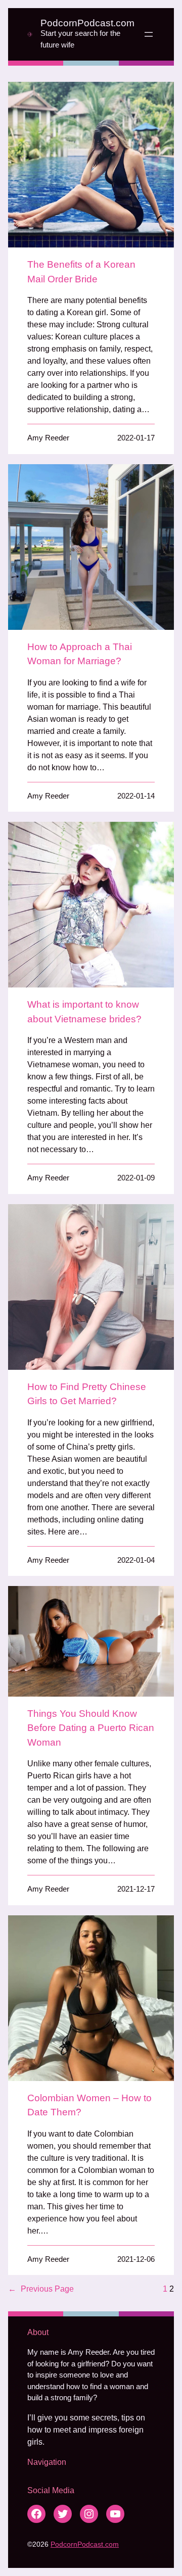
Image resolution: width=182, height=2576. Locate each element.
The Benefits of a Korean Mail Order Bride (81, 272)
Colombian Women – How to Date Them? (89, 2105)
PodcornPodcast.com (87, 23)
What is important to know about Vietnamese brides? (84, 1012)
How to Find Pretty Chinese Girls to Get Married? (87, 1394)
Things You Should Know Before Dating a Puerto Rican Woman (91, 1728)
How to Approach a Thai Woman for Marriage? (80, 654)
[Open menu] (149, 34)
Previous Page (41, 2289)
